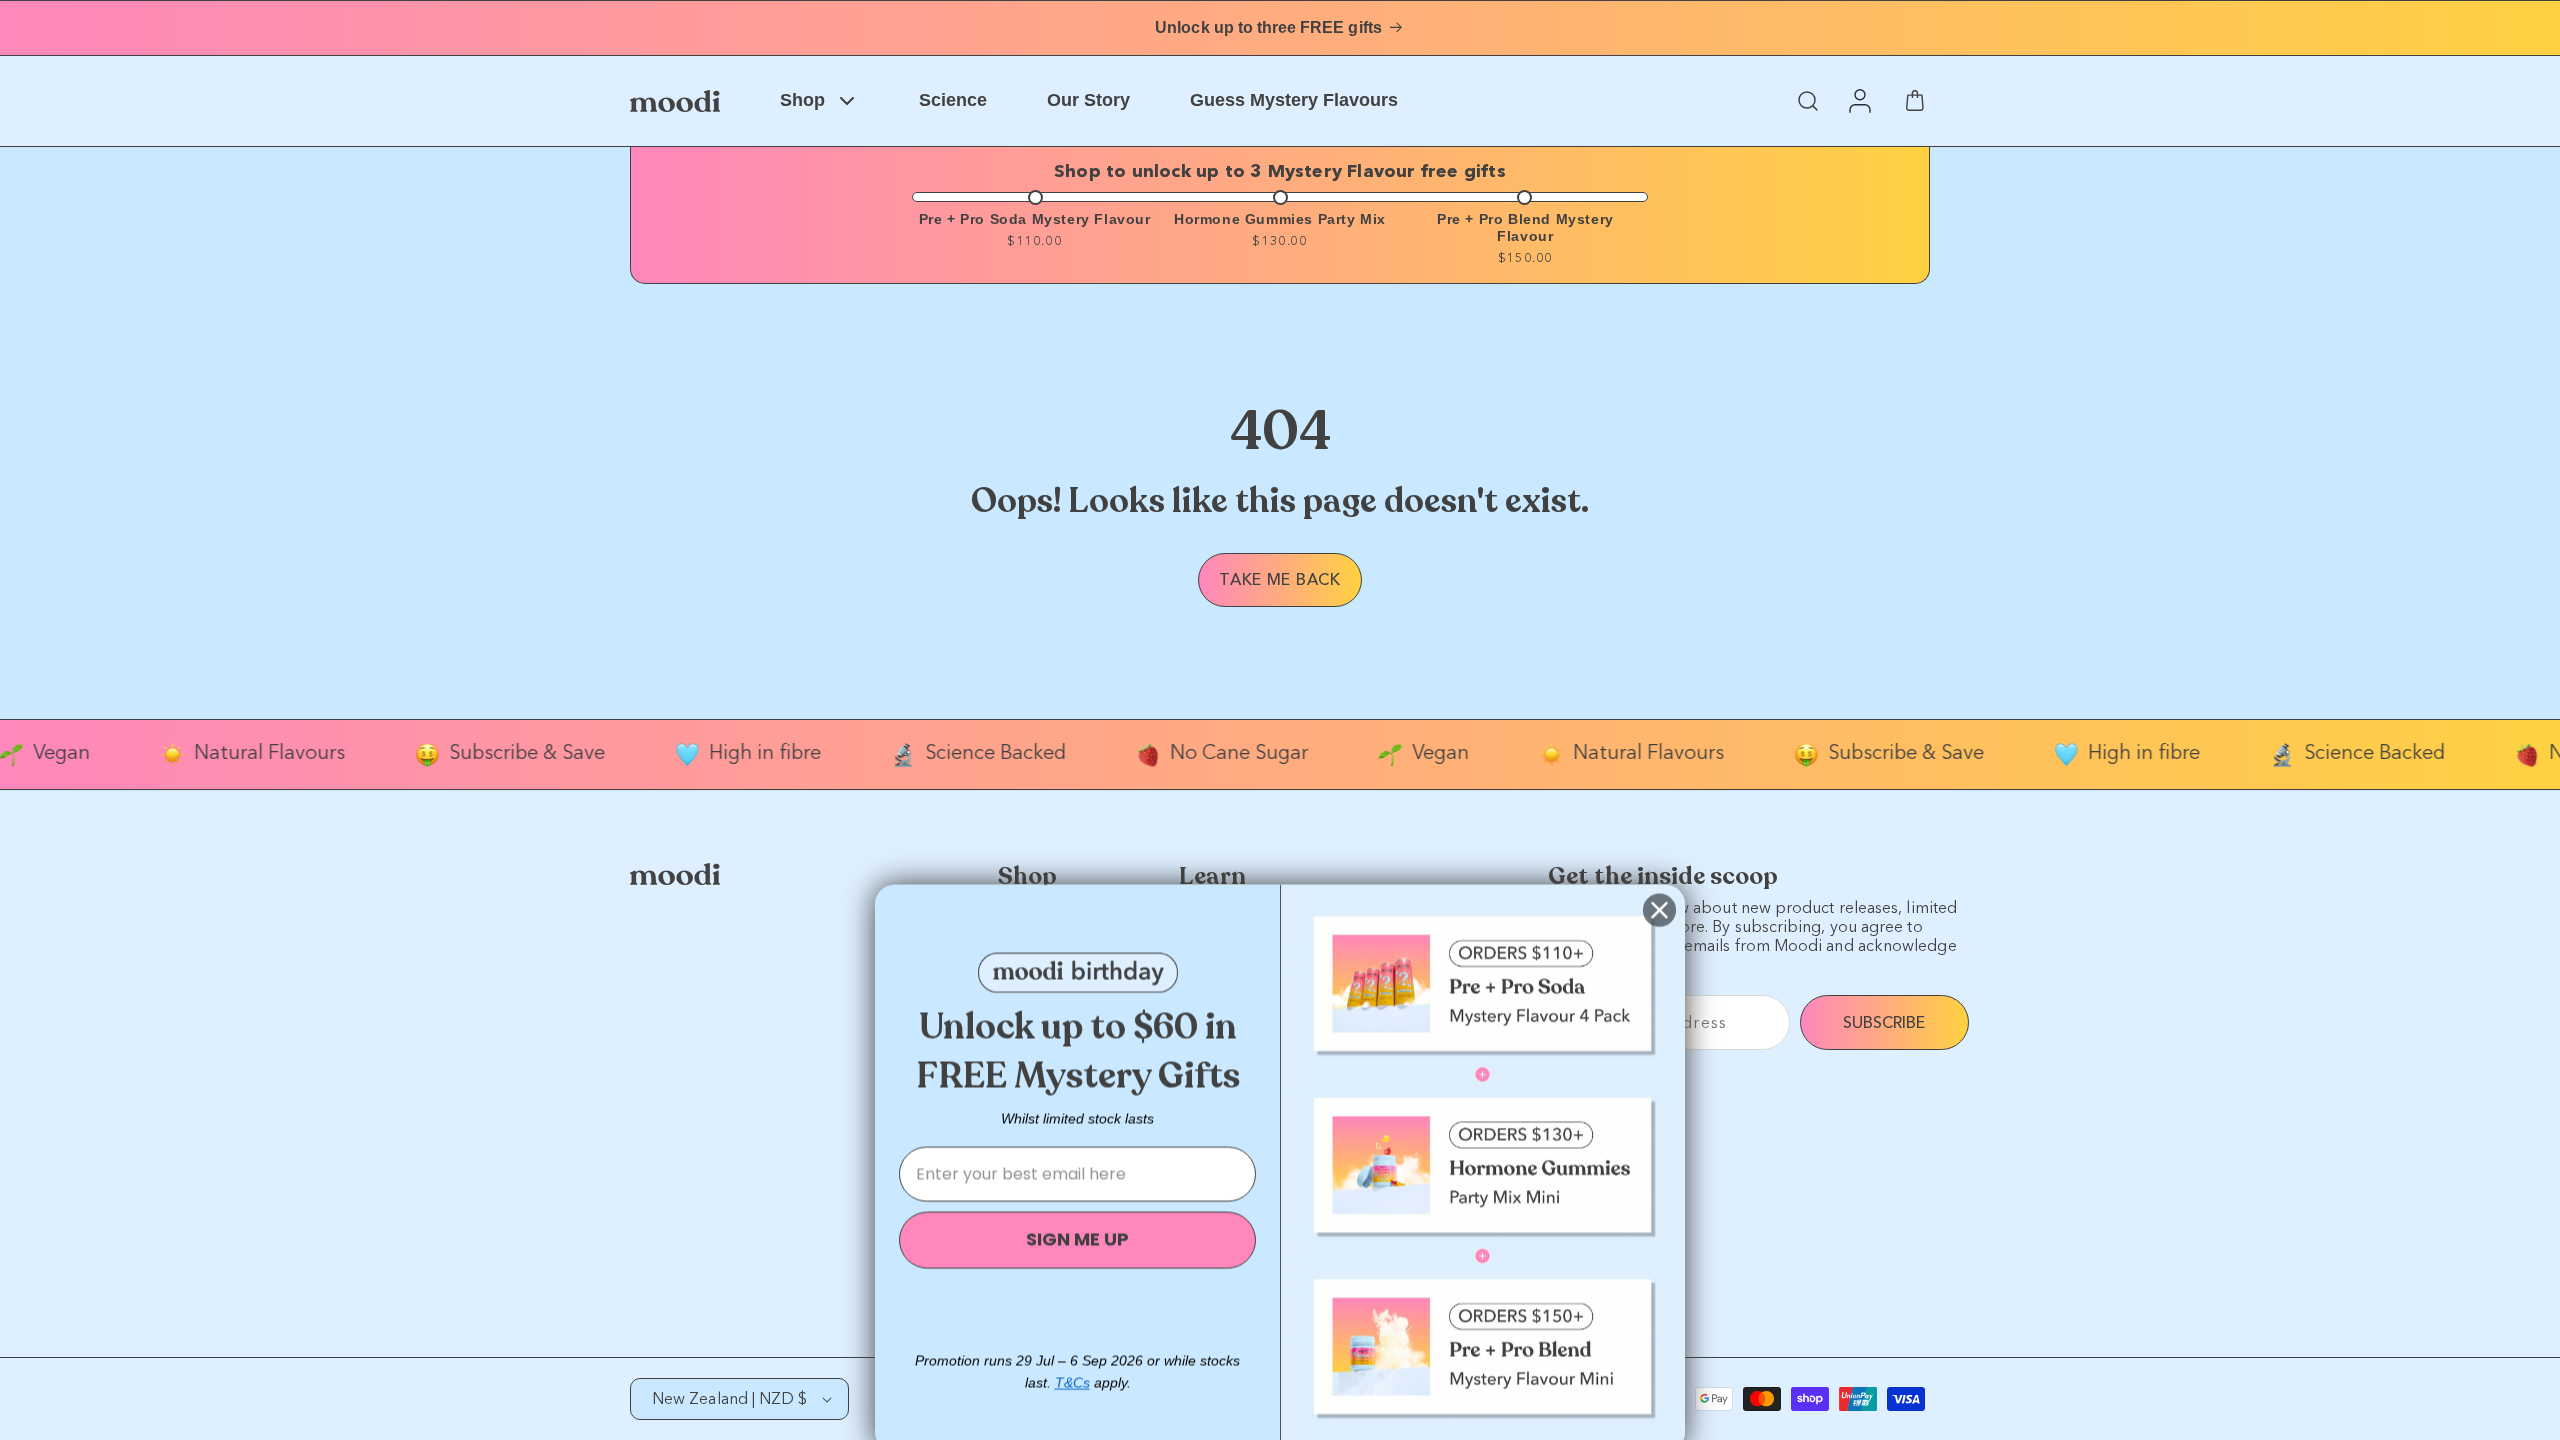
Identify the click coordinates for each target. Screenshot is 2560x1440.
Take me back (1279, 579)
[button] (1808, 101)
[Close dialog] (1659, 878)
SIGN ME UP (1077, 1207)
